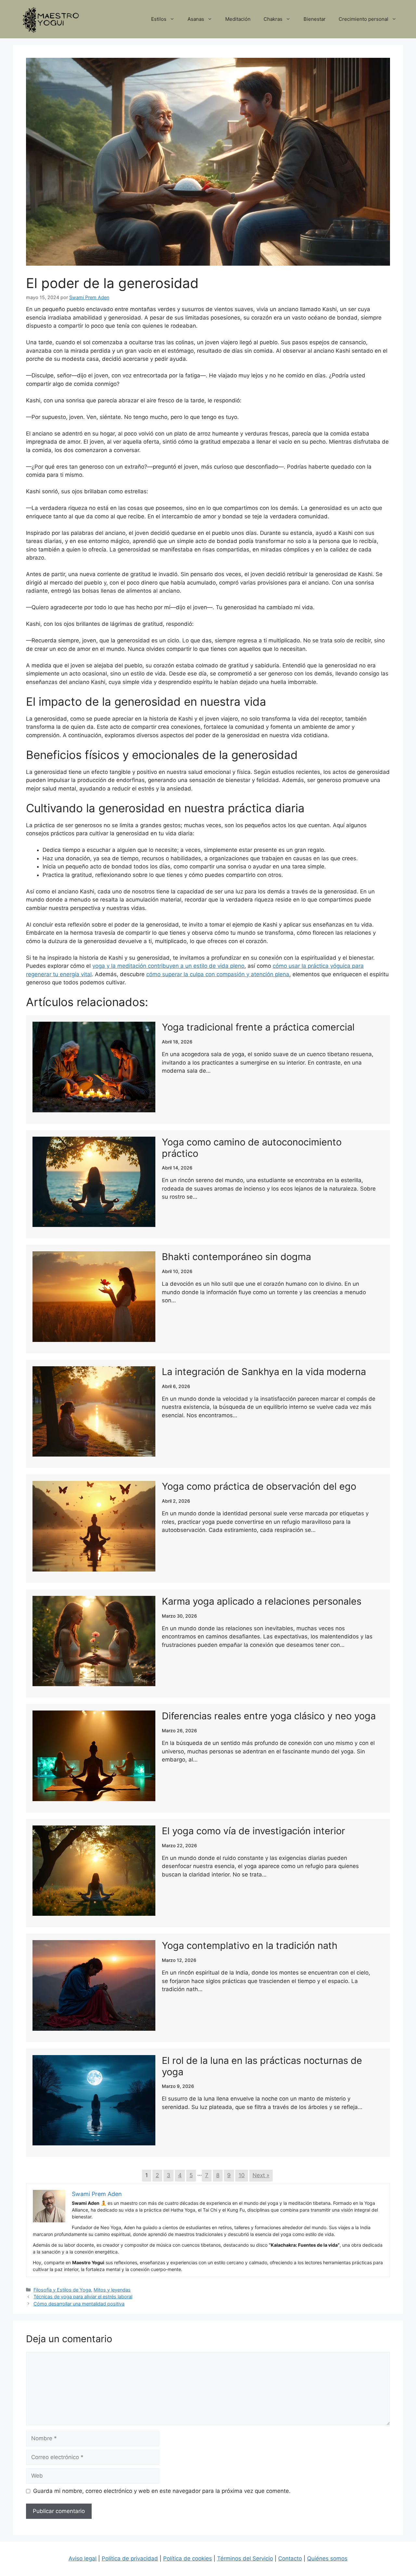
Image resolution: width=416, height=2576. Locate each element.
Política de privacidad (130, 2558)
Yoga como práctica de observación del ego (259, 1486)
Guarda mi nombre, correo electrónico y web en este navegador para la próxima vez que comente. (162, 2491)
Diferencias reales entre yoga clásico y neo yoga (269, 1716)
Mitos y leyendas (112, 2290)
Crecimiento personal (364, 19)
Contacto (290, 2558)
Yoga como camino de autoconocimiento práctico (252, 1148)
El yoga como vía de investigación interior (253, 1831)
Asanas (196, 19)
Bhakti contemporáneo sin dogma (236, 1257)
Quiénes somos (327, 2558)
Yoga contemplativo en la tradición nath (250, 1945)
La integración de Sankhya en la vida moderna (264, 1372)
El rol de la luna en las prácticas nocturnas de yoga (262, 2066)
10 (242, 2175)
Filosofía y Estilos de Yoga (62, 2290)
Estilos (159, 19)
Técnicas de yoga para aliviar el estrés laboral (83, 2297)
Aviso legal (83, 2558)
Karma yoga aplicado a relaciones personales (262, 1601)
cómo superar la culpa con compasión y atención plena (218, 974)
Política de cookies (188, 2558)
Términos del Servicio (245, 2558)
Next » (261, 2175)
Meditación (238, 19)
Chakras (273, 19)
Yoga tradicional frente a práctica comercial (258, 1027)
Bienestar (315, 19)
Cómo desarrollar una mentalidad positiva (79, 2304)
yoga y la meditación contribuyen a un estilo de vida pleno (168, 966)
